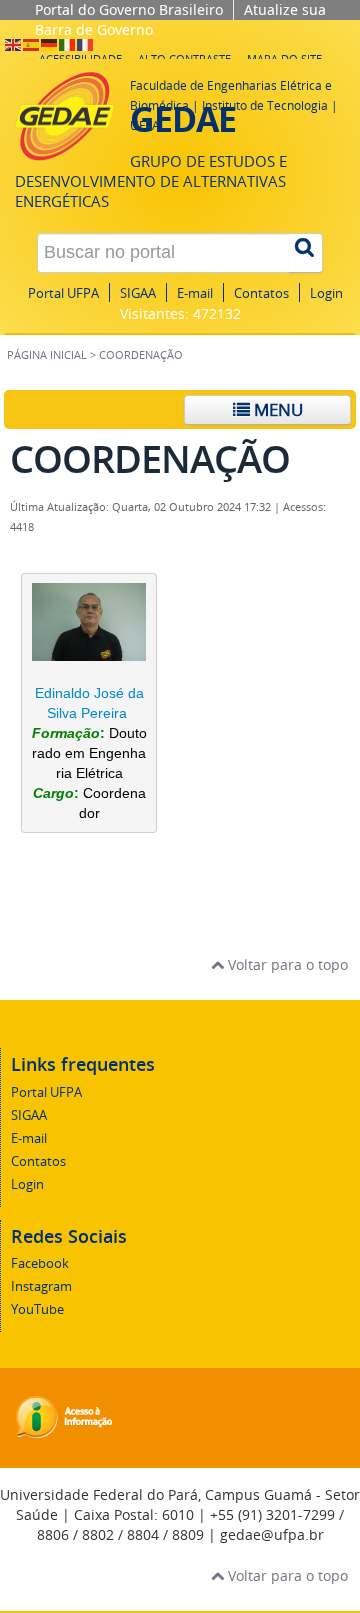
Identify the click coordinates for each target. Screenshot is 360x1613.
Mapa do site (284, 58)
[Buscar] (306, 253)
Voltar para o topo (286, 964)
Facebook (40, 1263)
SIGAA (138, 293)
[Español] (32, 43)
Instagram (41, 1286)
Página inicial (47, 355)
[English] (14, 43)
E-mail (195, 293)
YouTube (37, 1309)
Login (326, 293)
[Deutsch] (50, 43)
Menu (276, 409)
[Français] (86, 43)
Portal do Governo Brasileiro (129, 9)
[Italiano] (68, 43)
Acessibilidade (80, 58)
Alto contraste (184, 58)
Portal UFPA (63, 293)
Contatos (261, 293)
